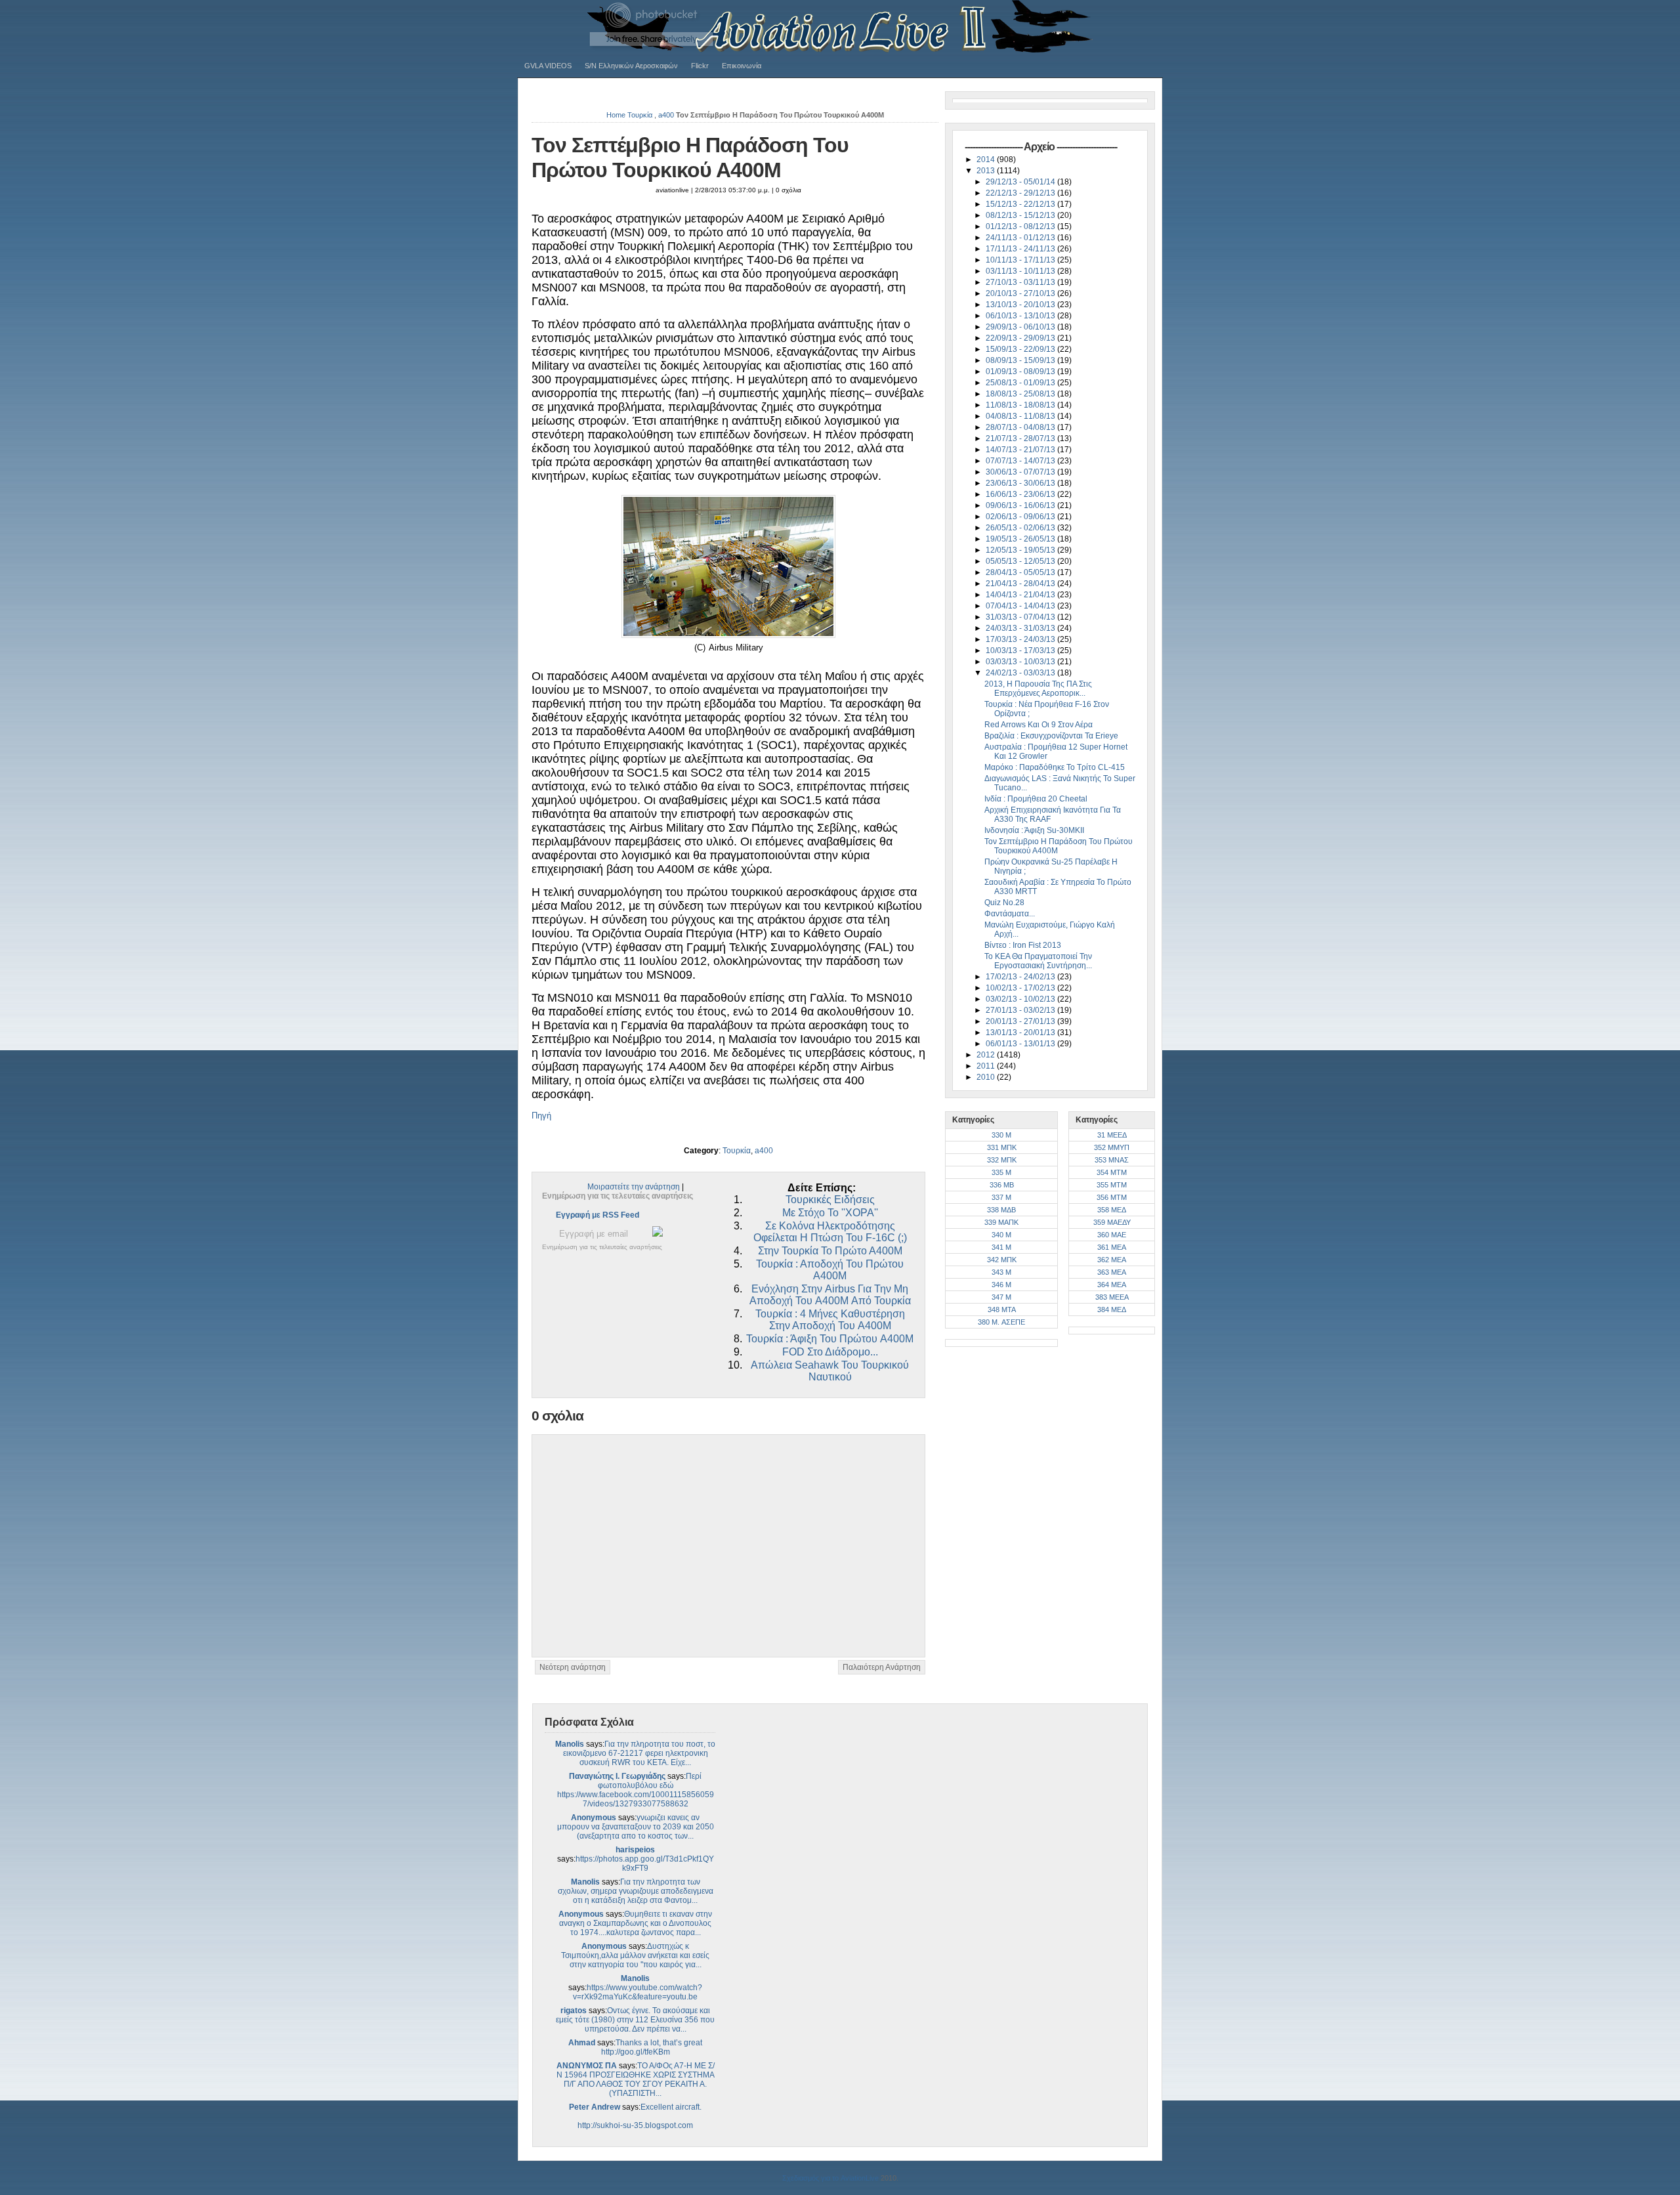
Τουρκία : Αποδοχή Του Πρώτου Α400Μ (830, 1270)
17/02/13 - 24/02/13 (1021, 977)
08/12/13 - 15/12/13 (1021, 215)
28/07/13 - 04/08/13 (1021, 427)
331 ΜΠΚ (1002, 1147)
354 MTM (1112, 1172)
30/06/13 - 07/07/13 (1021, 472)
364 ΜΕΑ (1112, 1285)
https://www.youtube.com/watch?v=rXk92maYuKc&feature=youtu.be (638, 1992)
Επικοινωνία (742, 66)
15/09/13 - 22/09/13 (1021, 349)
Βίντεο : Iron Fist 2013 (1023, 945)
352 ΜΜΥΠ (1112, 1147)
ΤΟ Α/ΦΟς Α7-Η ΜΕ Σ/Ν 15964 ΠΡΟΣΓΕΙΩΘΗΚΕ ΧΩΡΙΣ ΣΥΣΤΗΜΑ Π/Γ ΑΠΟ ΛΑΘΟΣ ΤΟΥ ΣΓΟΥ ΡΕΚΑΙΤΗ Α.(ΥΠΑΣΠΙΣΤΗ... (636, 2079)
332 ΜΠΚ (1002, 1160)
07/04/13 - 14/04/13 (1021, 606)
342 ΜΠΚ (1002, 1260)
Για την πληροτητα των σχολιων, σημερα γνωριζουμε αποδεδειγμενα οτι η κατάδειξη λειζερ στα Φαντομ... (636, 1891)
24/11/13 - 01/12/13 (1021, 238)
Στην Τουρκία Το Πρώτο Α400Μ (830, 1251)
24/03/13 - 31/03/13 (1021, 628)
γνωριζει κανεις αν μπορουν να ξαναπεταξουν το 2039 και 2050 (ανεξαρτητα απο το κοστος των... (636, 1827)
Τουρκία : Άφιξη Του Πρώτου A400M (830, 1339)
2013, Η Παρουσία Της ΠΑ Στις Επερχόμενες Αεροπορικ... (1038, 689)
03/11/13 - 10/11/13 (1021, 271)
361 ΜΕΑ (1112, 1247)
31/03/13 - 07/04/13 (1021, 617)
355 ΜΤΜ (1112, 1185)
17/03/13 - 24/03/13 (1021, 639)
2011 (987, 1066)
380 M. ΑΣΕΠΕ (1001, 1322)
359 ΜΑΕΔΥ (1112, 1222)
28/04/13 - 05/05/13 (1021, 572)
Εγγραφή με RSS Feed (598, 1215)
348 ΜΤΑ (1002, 1310)
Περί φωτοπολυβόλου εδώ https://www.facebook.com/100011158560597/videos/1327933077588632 (636, 1790)
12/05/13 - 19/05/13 (1021, 550)
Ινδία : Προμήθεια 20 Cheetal (1036, 799)
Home (616, 115)
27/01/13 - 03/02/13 (1021, 1010)
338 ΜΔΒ (1001, 1210)
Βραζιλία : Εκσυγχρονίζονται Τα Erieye (1051, 736)
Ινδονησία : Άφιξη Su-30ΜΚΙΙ (1034, 830)
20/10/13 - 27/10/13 (1021, 293)
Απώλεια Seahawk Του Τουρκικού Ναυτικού (830, 1371)
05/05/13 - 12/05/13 (1021, 561)
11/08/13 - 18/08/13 (1021, 405)
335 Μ (1001, 1172)
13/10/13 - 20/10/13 (1021, 305)
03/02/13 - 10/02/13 (1021, 999)
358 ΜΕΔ (1112, 1210)
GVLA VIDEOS (548, 66)
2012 (987, 1055)
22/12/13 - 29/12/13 (1021, 193)
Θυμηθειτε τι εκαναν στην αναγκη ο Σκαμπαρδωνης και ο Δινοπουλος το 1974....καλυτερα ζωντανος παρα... (636, 1923)
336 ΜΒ (1002, 1185)
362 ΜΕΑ (1112, 1260)
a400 (666, 115)
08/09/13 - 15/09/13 (1021, 360)
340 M (1001, 1235)
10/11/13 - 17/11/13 (1021, 260)
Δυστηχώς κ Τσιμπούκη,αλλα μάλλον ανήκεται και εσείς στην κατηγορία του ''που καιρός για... (635, 1955)
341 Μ (1001, 1247)
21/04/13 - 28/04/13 (1021, 584)
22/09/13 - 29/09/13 (1021, 338)
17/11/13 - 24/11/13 (1021, 249)
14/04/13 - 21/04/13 (1021, 595)
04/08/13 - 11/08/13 (1021, 416)
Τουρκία (640, 115)
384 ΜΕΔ (1112, 1310)
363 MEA (1112, 1272)
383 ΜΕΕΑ (1112, 1297)
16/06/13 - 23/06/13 (1021, 494)
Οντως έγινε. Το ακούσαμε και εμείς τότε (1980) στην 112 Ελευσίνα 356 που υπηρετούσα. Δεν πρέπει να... (635, 2020)
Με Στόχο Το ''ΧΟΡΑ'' (830, 1213)
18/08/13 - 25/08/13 (1021, 394)
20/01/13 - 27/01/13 (1021, 1021)
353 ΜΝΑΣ (1112, 1160)
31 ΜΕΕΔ (1112, 1135)
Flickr (700, 66)
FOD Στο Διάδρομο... (830, 1352)
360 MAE (1112, 1235)
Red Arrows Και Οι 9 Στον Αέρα (1039, 725)
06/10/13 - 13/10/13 (1021, 316)
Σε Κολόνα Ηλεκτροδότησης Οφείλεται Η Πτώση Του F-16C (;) (830, 1232)
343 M (1001, 1272)
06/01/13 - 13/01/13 (1021, 1044)
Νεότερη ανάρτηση (573, 1667)
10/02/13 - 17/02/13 (1021, 988)
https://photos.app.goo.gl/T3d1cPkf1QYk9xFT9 (645, 1864)
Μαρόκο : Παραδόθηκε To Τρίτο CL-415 (1055, 767)
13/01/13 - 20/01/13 (1021, 1033)
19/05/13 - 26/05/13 (1021, 539)
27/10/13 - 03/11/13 (1021, 282)
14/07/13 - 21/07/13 (1021, 450)
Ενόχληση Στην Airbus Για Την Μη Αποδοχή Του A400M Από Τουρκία (830, 1295)
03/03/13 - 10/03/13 (1021, 662)
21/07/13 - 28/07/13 (1021, 438)
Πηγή (541, 1116)
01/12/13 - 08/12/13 (1021, 226)
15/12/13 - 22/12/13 (1021, 204)
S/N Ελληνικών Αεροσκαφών (631, 66)
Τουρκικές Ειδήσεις (830, 1200)
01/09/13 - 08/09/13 (1021, 372)
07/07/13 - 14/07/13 (1021, 461)
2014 (987, 160)
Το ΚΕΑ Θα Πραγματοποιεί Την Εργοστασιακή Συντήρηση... (1038, 961)
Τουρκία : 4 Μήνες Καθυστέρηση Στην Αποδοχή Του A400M (830, 1320)
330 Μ (1001, 1135)
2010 (987, 1077)
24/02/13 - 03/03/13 (1021, 673)
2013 (987, 171)
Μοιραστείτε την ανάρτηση (634, 1187)
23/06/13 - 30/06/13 (1021, 483)
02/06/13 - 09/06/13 (1021, 517)
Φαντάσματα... (1010, 914)
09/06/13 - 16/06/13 (1021, 505)
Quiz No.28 (1004, 903)
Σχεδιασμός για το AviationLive (830, 2178)
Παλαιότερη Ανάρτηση (882, 1667)
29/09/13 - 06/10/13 (1021, 327)
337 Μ (1001, 1197)
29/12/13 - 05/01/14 (1021, 182)
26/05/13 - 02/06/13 (1021, 528)
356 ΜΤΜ (1112, 1197)
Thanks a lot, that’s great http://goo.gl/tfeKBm (652, 2047)
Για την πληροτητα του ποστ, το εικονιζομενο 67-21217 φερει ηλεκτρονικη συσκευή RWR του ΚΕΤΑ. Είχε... (640, 1753)
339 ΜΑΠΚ (1001, 1222)
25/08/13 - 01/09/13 (1021, 383)
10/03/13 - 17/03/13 (1021, 650)
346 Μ (1001, 1285)
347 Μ (1001, 1297)
